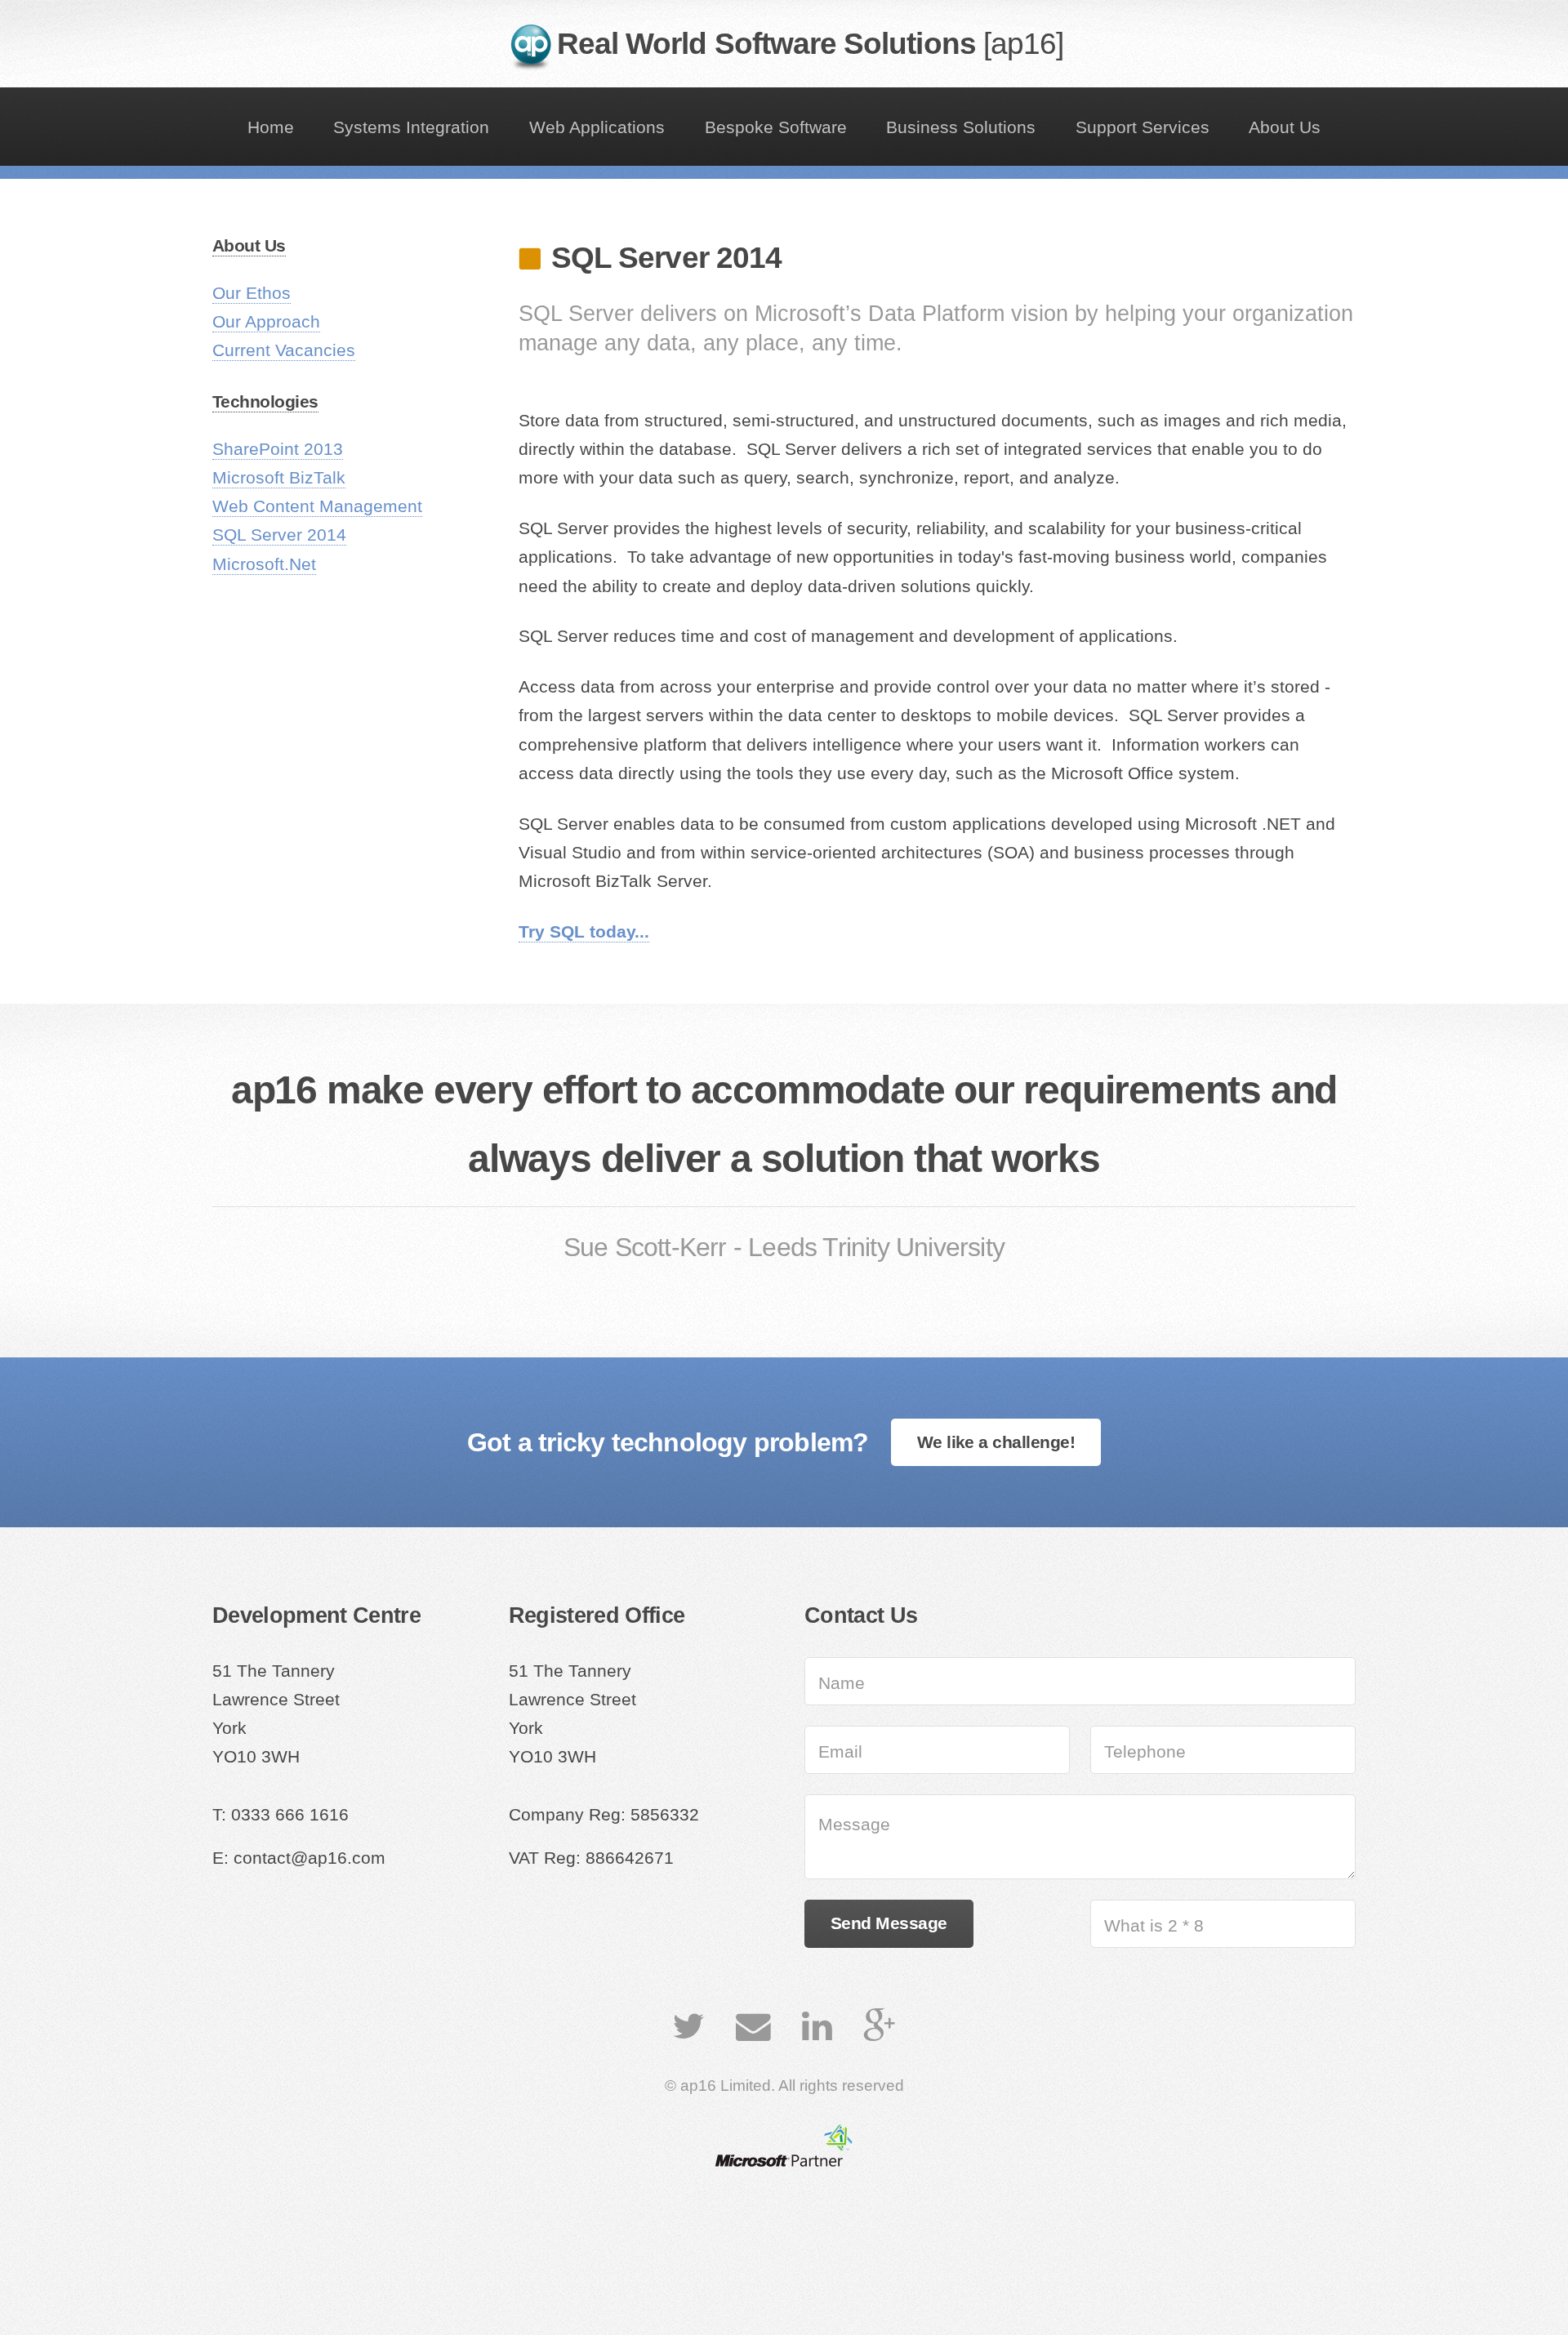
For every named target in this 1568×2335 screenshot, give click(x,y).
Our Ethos (252, 293)
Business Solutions (961, 127)
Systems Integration (411, 127)
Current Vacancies (284, 350)
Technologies (265, 402)
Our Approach (266, 322)
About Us (1285, 127)
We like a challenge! (996, 1442)
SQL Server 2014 (279, 535)
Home (271, 127)
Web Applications (597, 127)
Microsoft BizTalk (279, 478)
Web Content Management (317, 506)
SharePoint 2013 (278, 449)
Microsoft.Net (264, 564)
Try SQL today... (584, 932)
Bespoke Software (776, 127)
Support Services (1143, 127)
